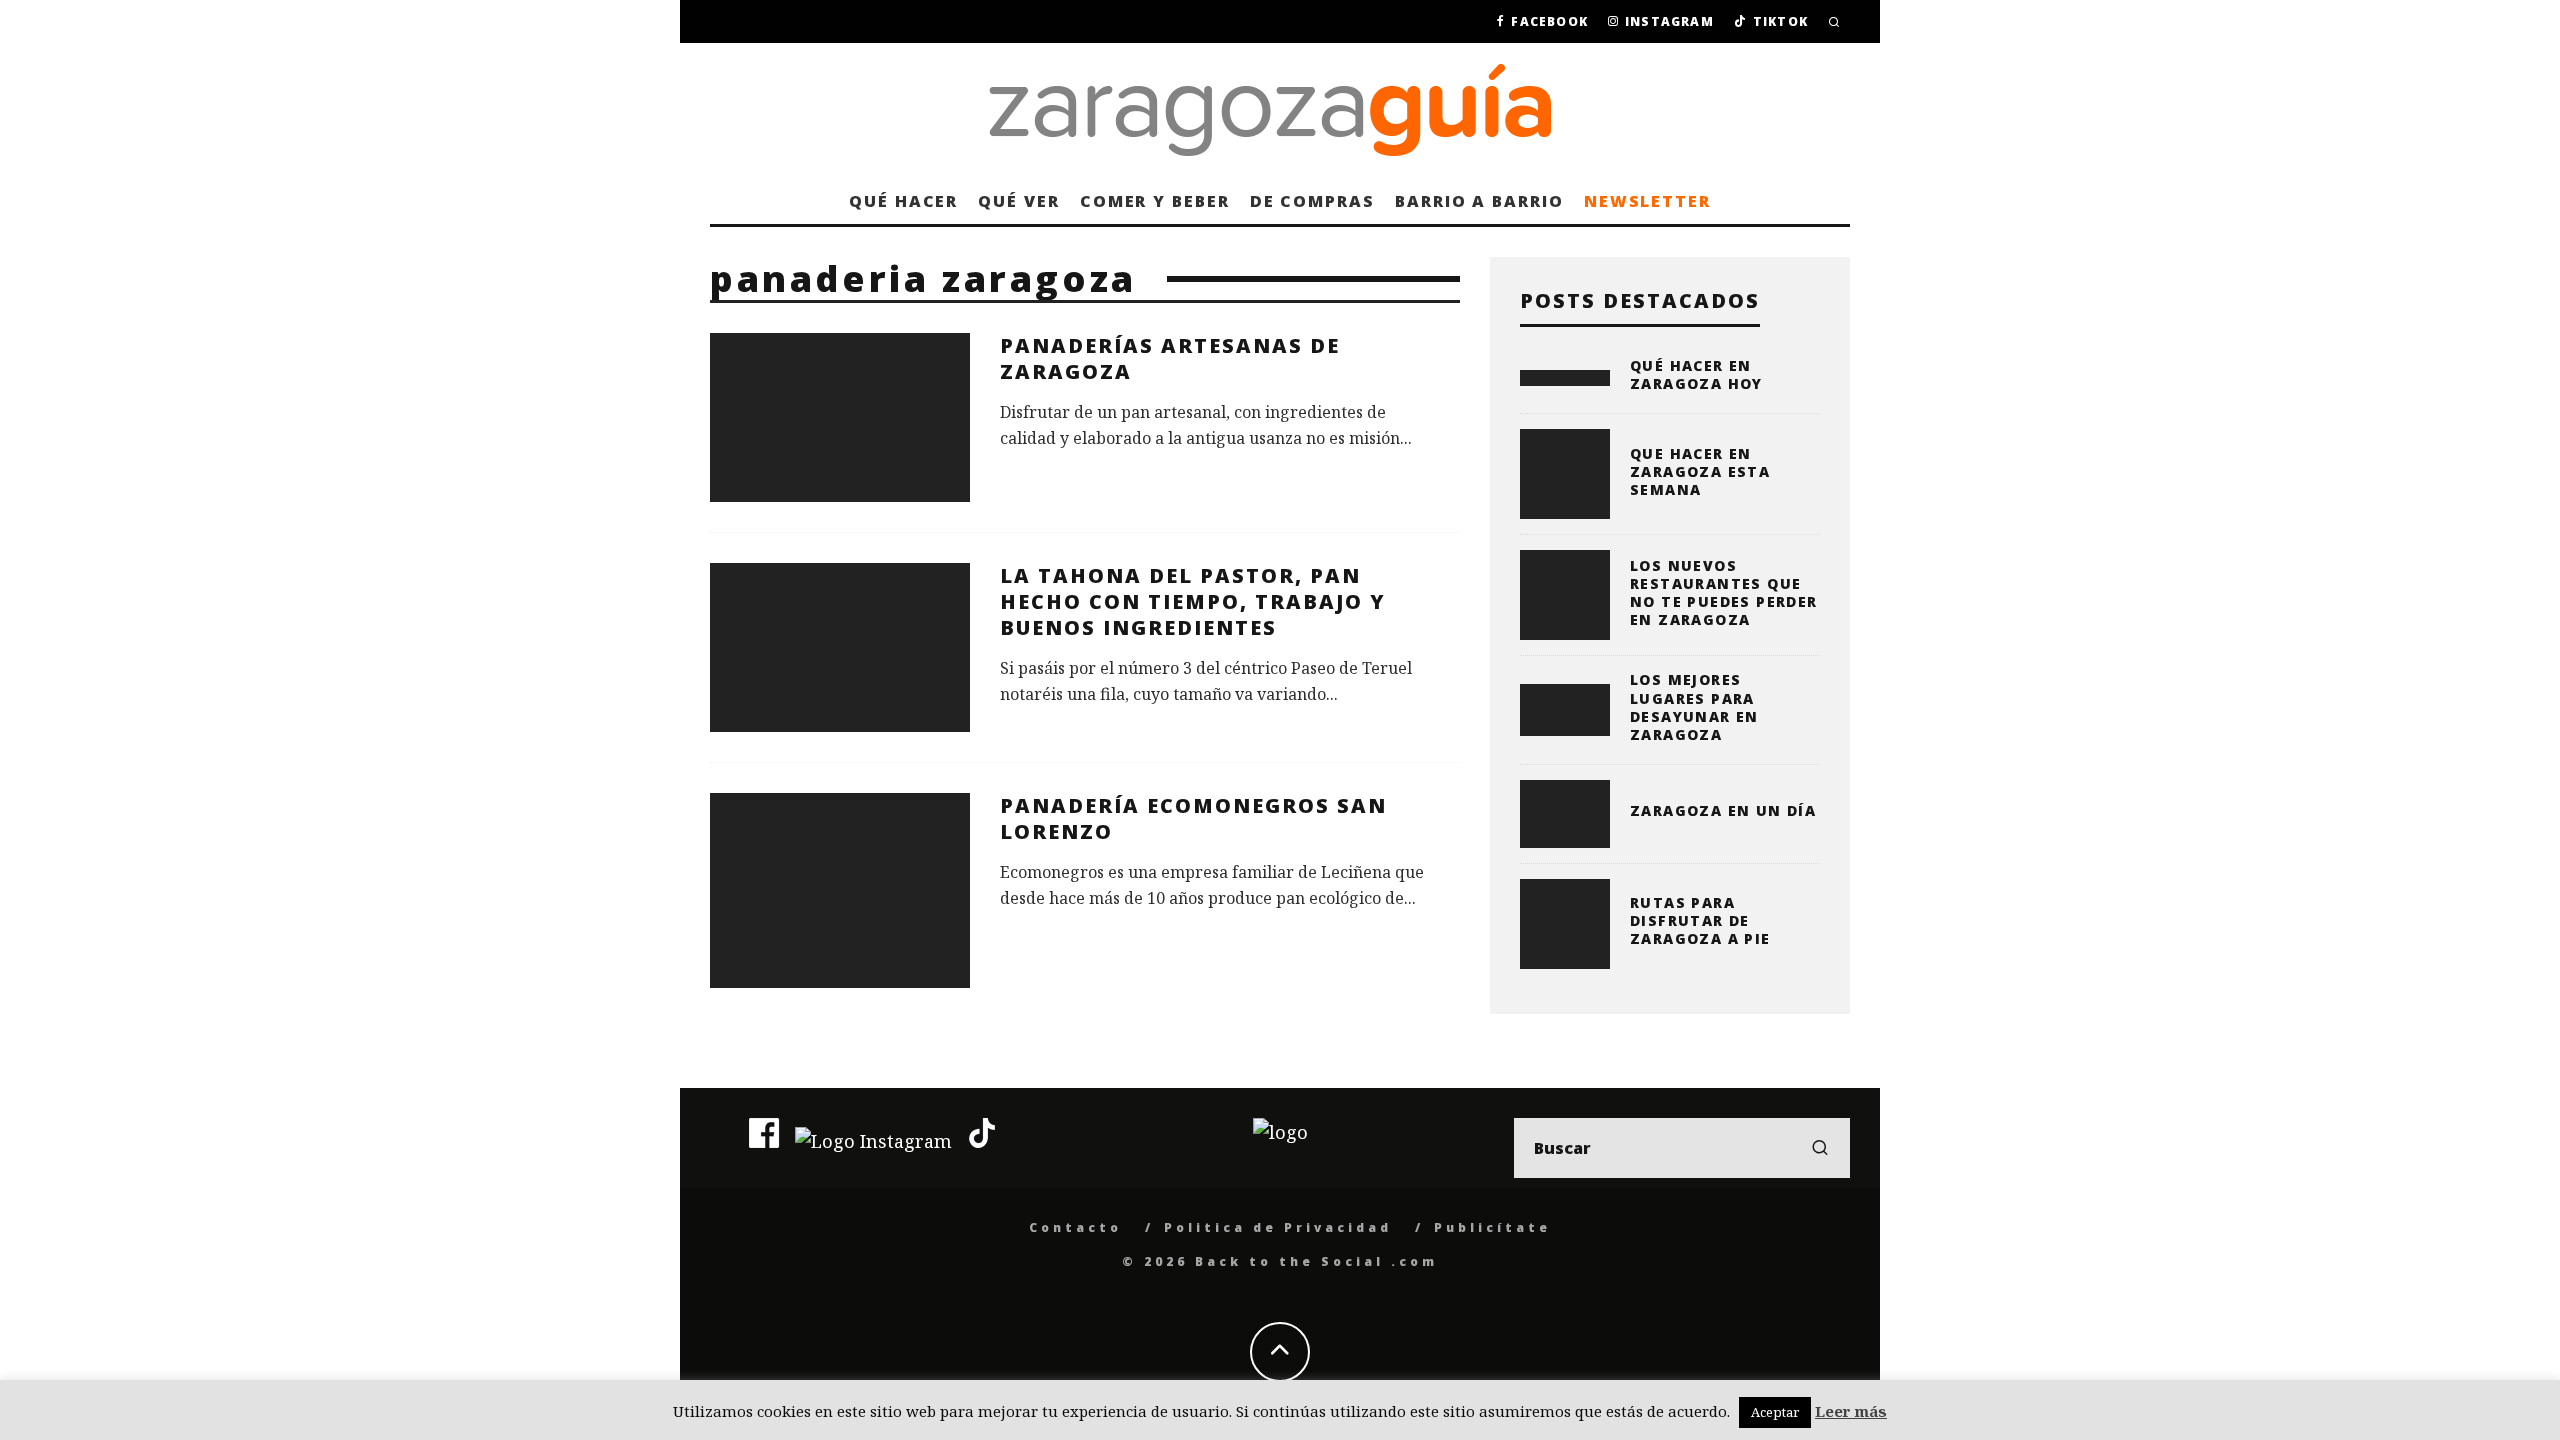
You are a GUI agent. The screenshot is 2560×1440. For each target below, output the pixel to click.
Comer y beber (1155, 201)
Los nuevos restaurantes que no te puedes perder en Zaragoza (1724, 593)
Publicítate (1492, 1227)
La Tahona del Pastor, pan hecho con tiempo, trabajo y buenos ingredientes (1193, 601)
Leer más (1851, 1411)
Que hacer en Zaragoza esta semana (1700, 471)
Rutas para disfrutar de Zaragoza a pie (1700, 920)
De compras (1312, 201)
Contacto (1075, 1227)
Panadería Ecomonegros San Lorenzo (1193, 818)
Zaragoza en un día (1723, 810)
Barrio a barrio (1479, 201)
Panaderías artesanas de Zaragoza (1170, 358)
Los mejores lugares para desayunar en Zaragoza (1694, 707)
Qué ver (1018, 201)
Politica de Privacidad (1278, 1227)
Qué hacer (903, 201)
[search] (1820, 1148)
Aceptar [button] (1775, 1412)
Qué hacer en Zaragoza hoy (1696, 374)
